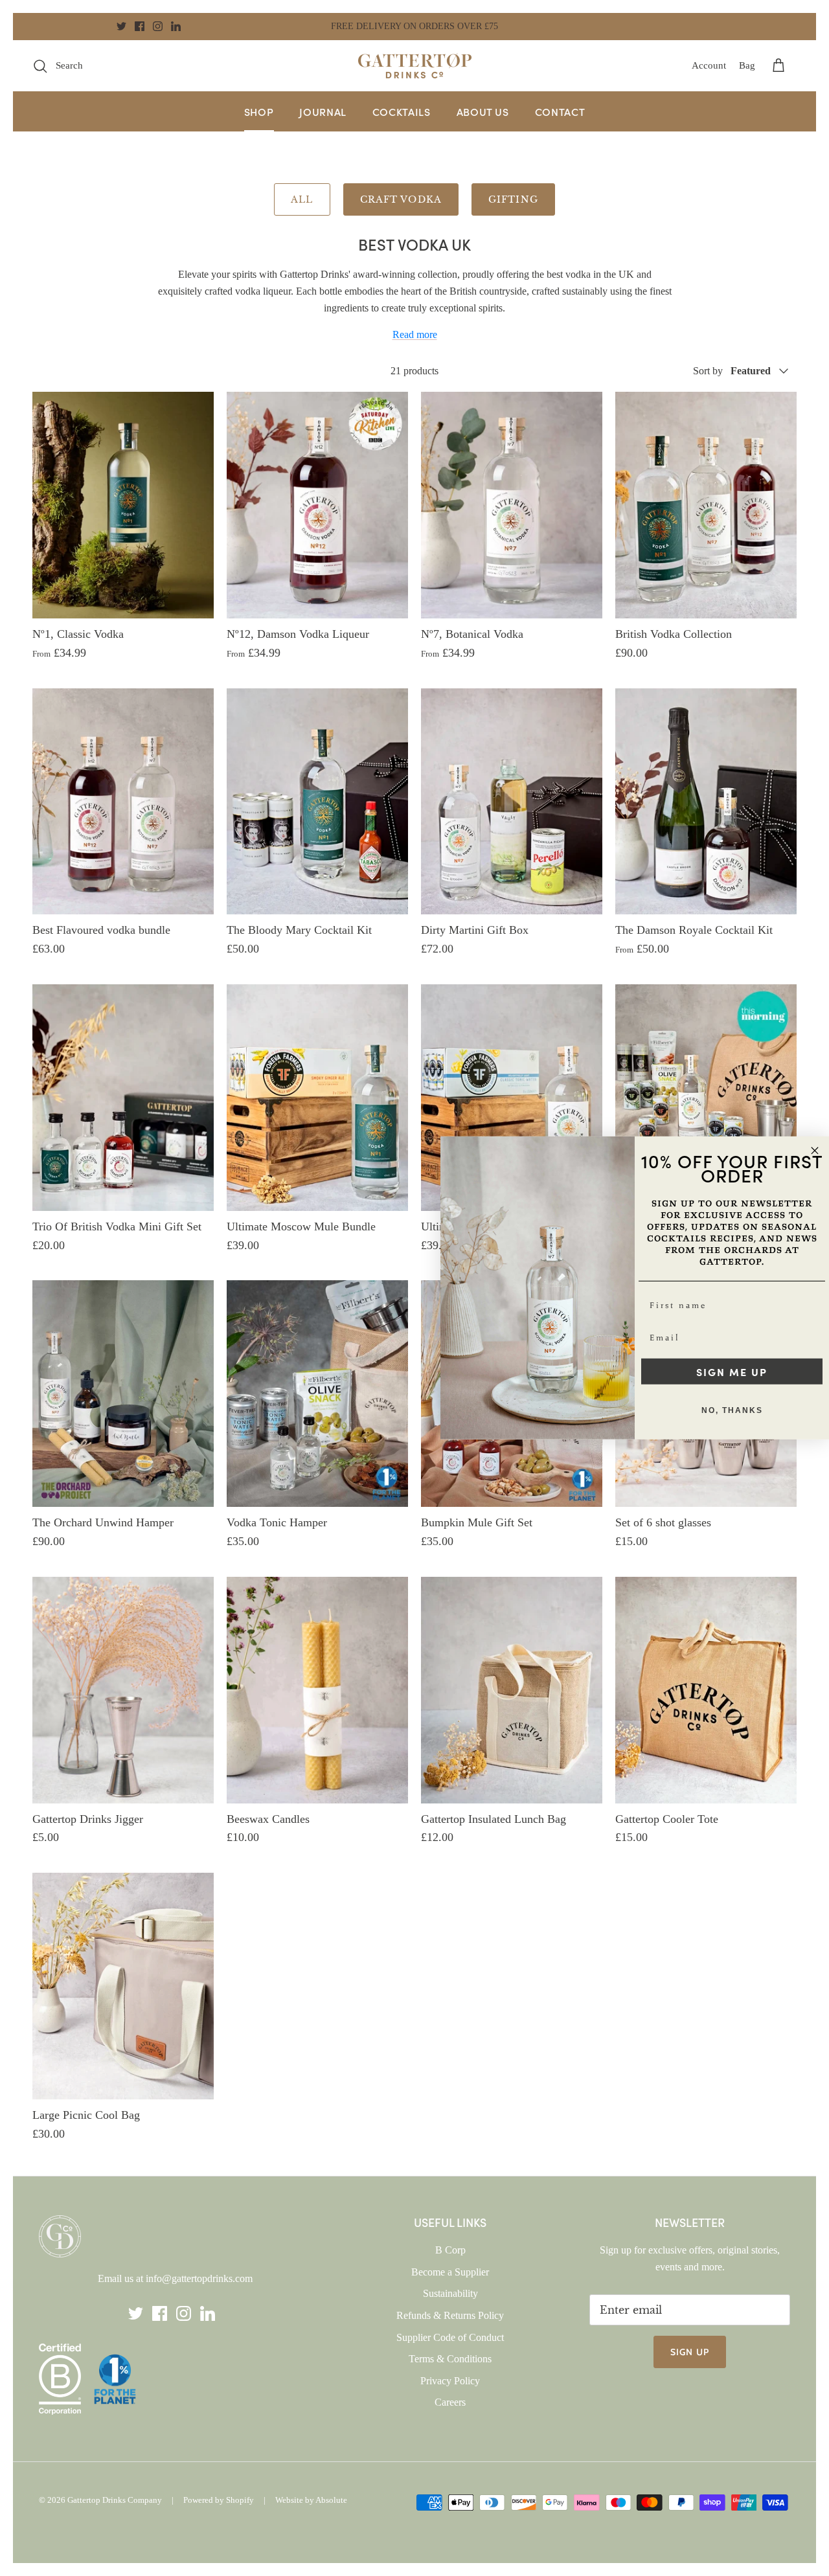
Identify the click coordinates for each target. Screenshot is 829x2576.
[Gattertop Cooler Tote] (706, 1690)
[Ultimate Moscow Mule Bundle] (317, 1098)
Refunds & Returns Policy (450, 2315)
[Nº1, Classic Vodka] (123, 505)
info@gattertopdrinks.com (199, 2278)
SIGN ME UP (732, 1372)
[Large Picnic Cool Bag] (123, 1986)
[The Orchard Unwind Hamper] (123, 1394)
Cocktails (402, 111)
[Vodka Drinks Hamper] (706, 1098)
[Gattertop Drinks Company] (415, 66)
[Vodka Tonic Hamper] (317, 1394)
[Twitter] (121, 26)
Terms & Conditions (450, 2359)
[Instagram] (158, 26)
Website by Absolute (311, 2500)
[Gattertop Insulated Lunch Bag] (512, 1690)
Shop (259, 111)
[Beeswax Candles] (317, 1690)
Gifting (513, 199)
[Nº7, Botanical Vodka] (512, 505)
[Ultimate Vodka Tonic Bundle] (512, 1098)
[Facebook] (140, 26)
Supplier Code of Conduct (450, 2337)
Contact (560, 111)
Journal (323, 111)
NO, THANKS (732, 1410)
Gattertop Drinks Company (115, 2500)
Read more (415, 334)
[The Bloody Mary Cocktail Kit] (317, 802)
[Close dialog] (815, 1151)
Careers (450, 2402)
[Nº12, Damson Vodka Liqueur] (317, 505)
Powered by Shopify (219, 2500)
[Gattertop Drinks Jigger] (123, 1690)
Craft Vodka (401, 199)
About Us (483, 111)
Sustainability (450, 2293)
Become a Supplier (450, 2272)
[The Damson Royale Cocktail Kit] (706, 802)
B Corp (450, 2250)
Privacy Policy (450, 2381)
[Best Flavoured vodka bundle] (123, 802)
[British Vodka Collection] (706, 505)
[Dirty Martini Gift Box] (512, 802)
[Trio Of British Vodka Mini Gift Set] (123, 1098)
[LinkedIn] (176, 26)
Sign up (690, 2352)
